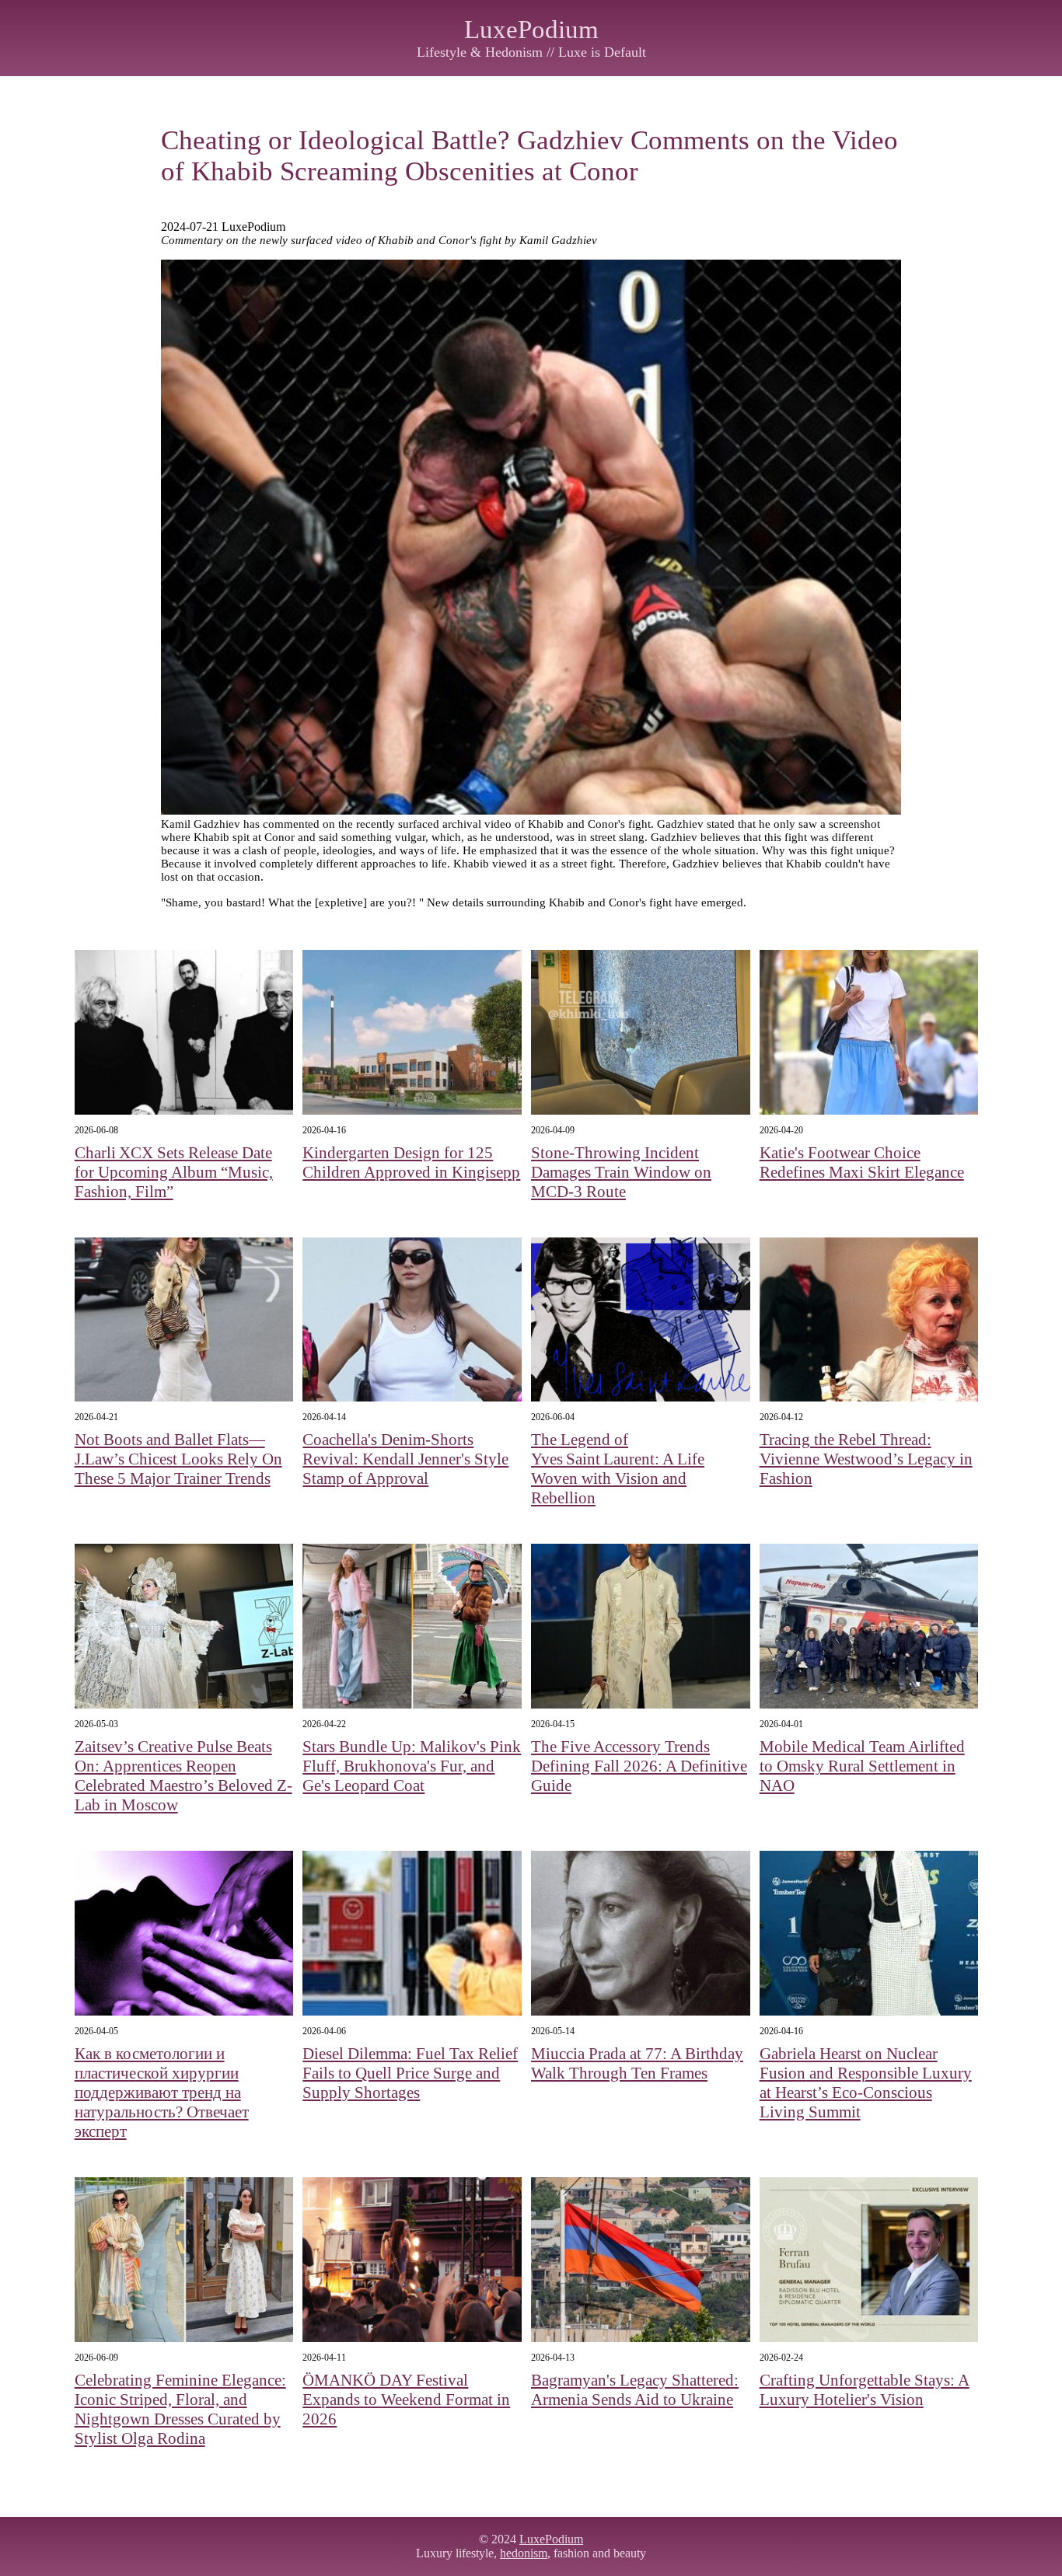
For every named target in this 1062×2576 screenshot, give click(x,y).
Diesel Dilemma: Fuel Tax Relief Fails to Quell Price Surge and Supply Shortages (410, 2073)
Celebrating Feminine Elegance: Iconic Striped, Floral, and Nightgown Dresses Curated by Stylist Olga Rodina (180, 2409)
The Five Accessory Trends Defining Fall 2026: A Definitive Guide (639, 1766)
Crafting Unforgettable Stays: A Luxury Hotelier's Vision (865, 2390)
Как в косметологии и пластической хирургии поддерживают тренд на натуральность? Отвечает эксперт (162, 2093)
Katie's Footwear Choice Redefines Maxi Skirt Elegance (862, 1162)
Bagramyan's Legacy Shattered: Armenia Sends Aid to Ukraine (635, 2390)
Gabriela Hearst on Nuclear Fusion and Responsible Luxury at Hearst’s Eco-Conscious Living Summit (866, 2083)
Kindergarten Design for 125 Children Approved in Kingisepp (411, 1162)
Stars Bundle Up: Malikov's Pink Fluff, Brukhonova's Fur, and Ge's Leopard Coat (412, 1766)
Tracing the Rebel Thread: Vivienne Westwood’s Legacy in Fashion (866, 1459)
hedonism (524, 2553)
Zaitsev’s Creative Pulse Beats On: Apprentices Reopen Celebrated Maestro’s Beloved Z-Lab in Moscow (183, 1776)
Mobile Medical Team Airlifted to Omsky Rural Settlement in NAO (862, 1766)
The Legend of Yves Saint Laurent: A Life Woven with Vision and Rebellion (618, 1469)
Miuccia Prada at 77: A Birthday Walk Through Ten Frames (637, 2063)
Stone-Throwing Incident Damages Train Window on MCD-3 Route (621, 1172)
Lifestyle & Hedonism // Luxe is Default (531, 52)
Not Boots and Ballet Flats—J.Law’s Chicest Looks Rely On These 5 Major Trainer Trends (178, 1459)
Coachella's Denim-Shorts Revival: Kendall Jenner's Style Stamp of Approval (405, 1459)
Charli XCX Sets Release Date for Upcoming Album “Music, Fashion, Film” (174, 1172)
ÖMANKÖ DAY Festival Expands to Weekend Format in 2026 (406, 2400)
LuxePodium (531, 30)
